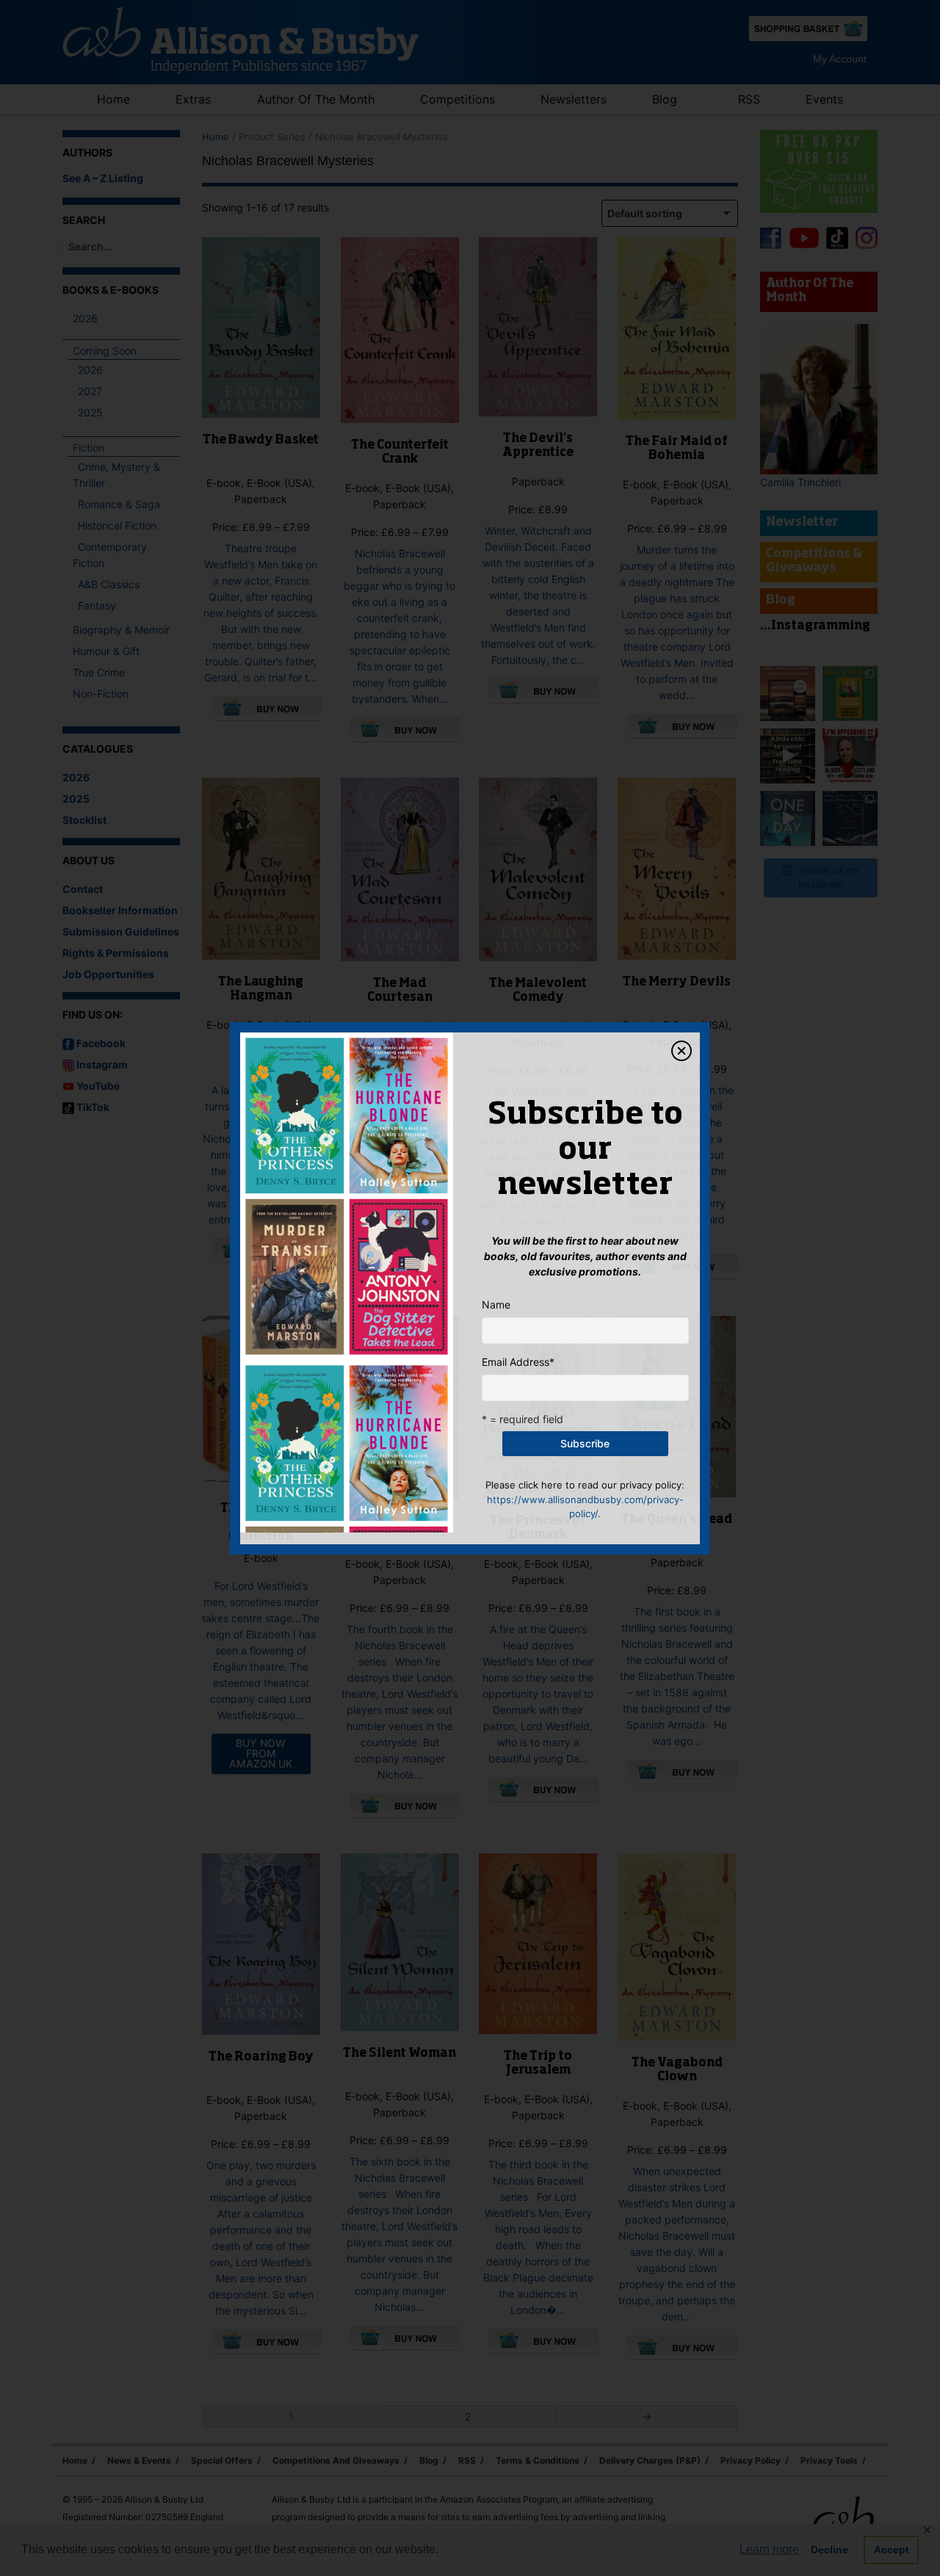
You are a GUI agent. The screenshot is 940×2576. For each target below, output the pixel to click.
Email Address (518, 1362)
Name (496, 1305)
